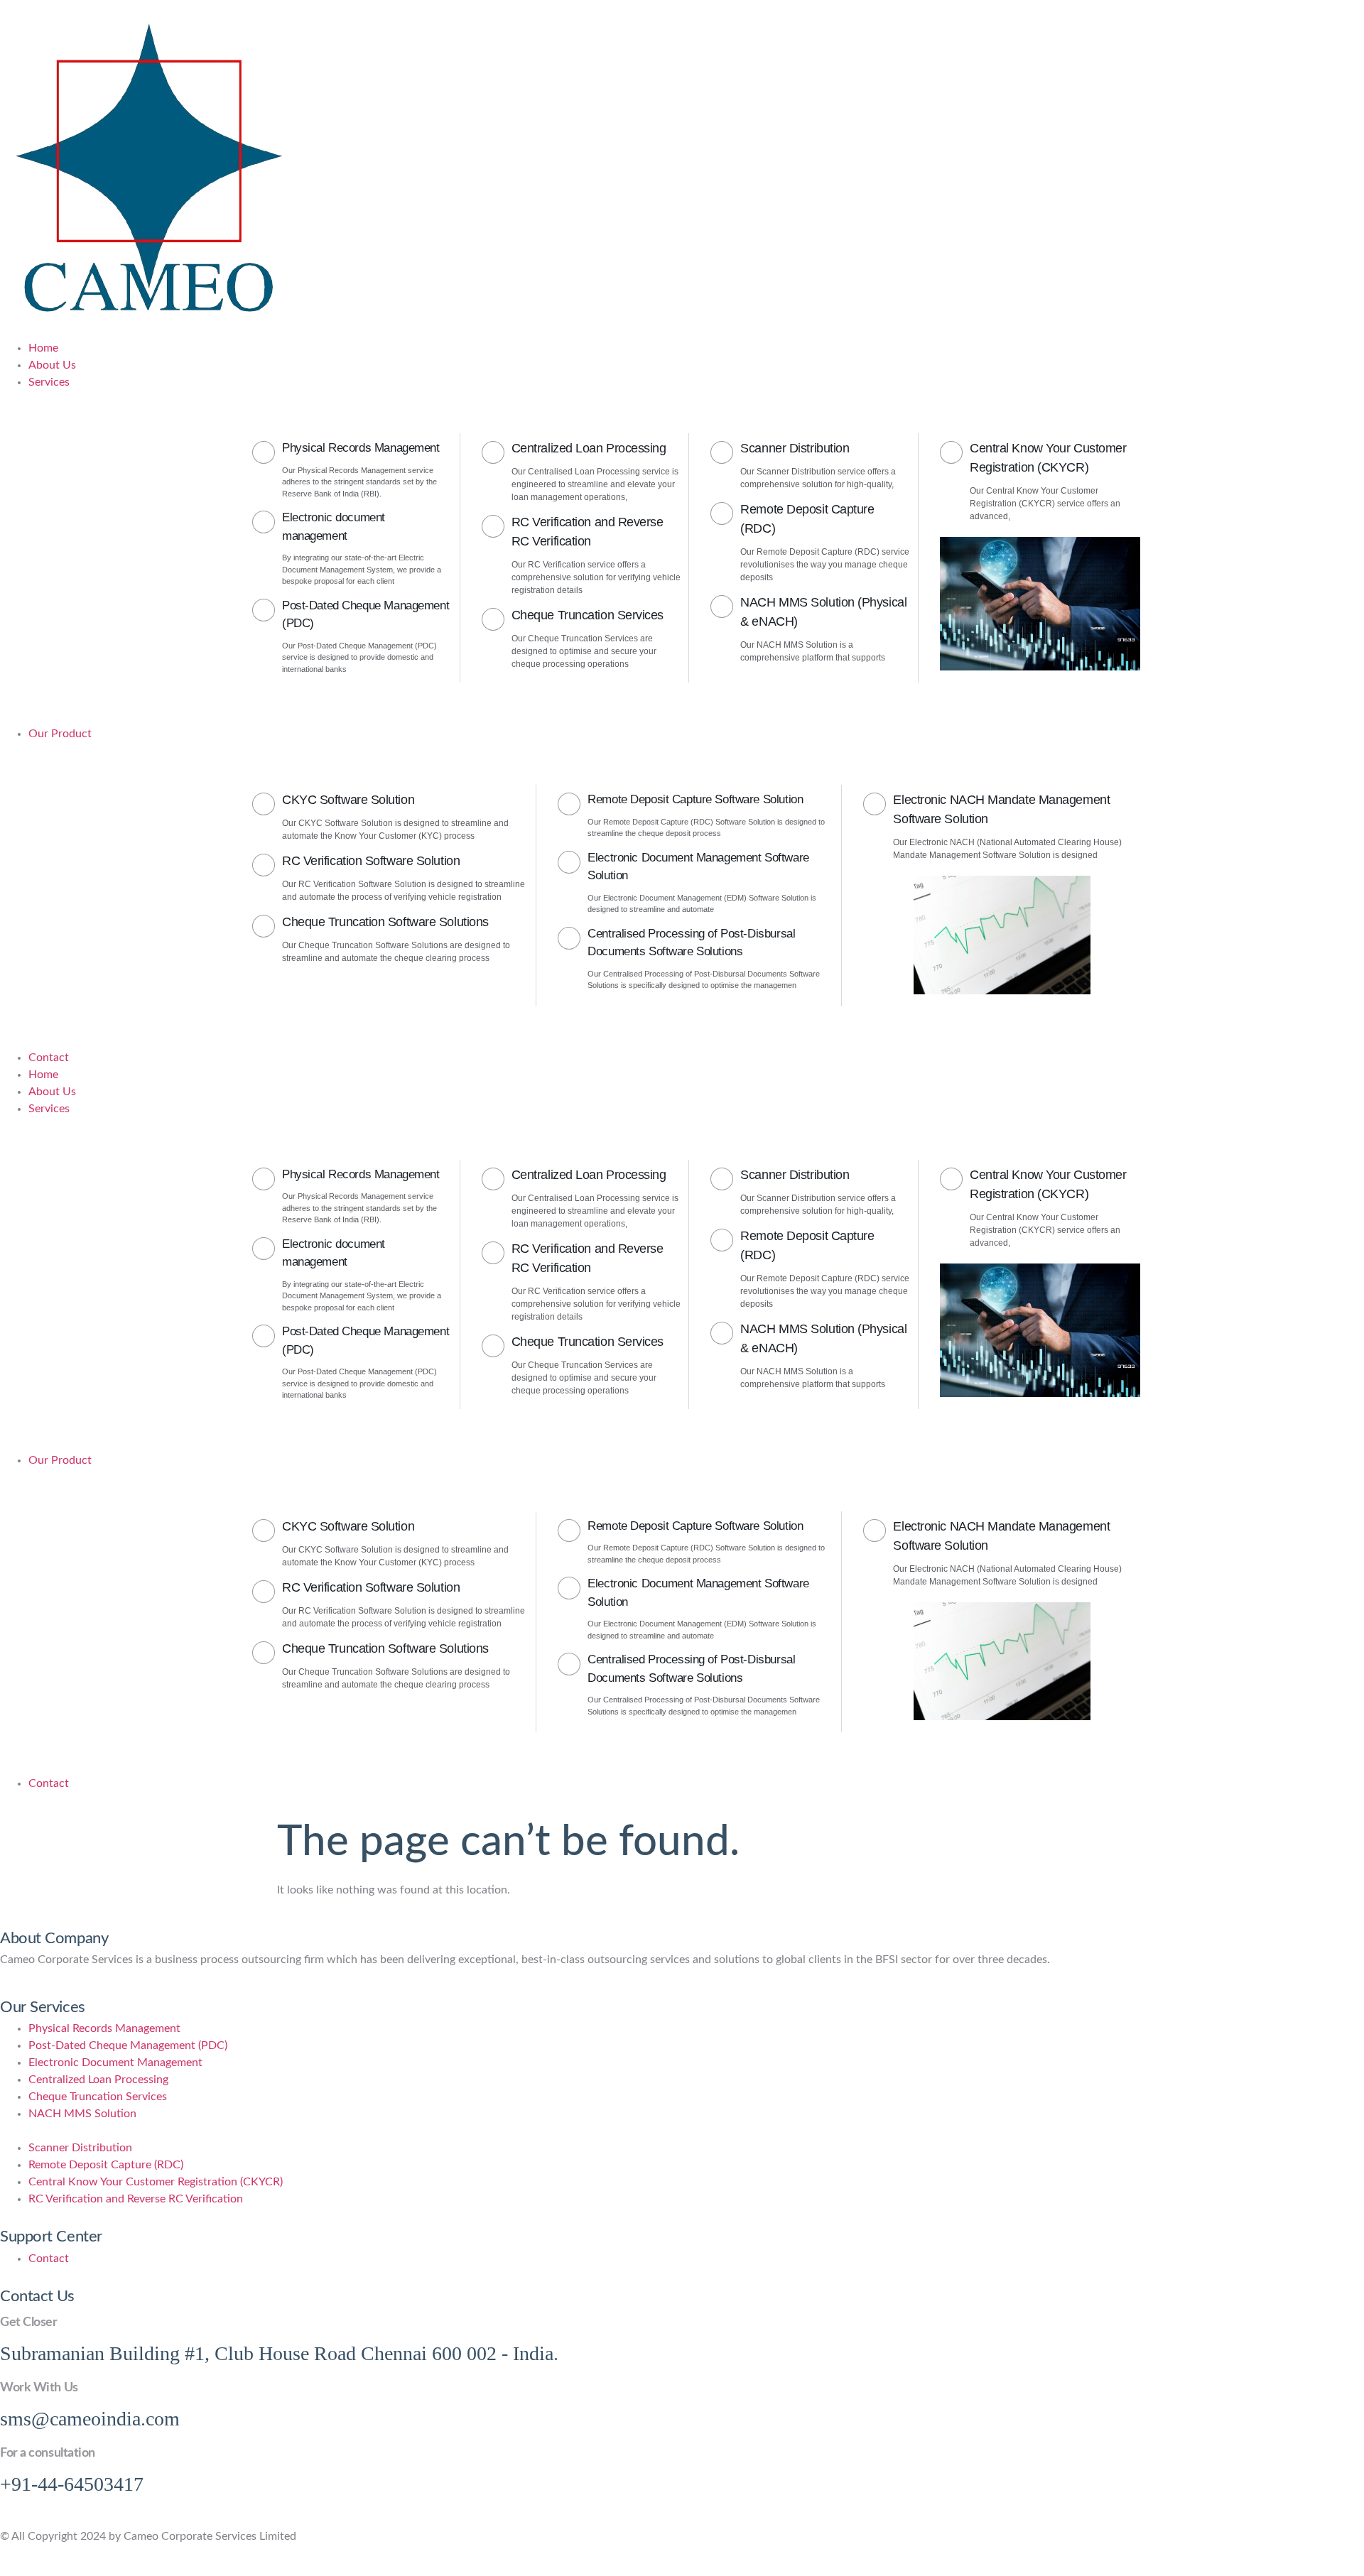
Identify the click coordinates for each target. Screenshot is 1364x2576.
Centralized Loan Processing (589, 448)
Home (43, 1075)
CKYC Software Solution (348, 800)
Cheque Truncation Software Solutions (385, 922)
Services (49, 1109)
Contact (49, 1783)
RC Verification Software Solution (371, 861)
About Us (52, 1092)
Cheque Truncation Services (588, 615)
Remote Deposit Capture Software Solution (695, 799)
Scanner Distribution (795, 448)
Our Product (60, 1460)
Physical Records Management (361, 448)
